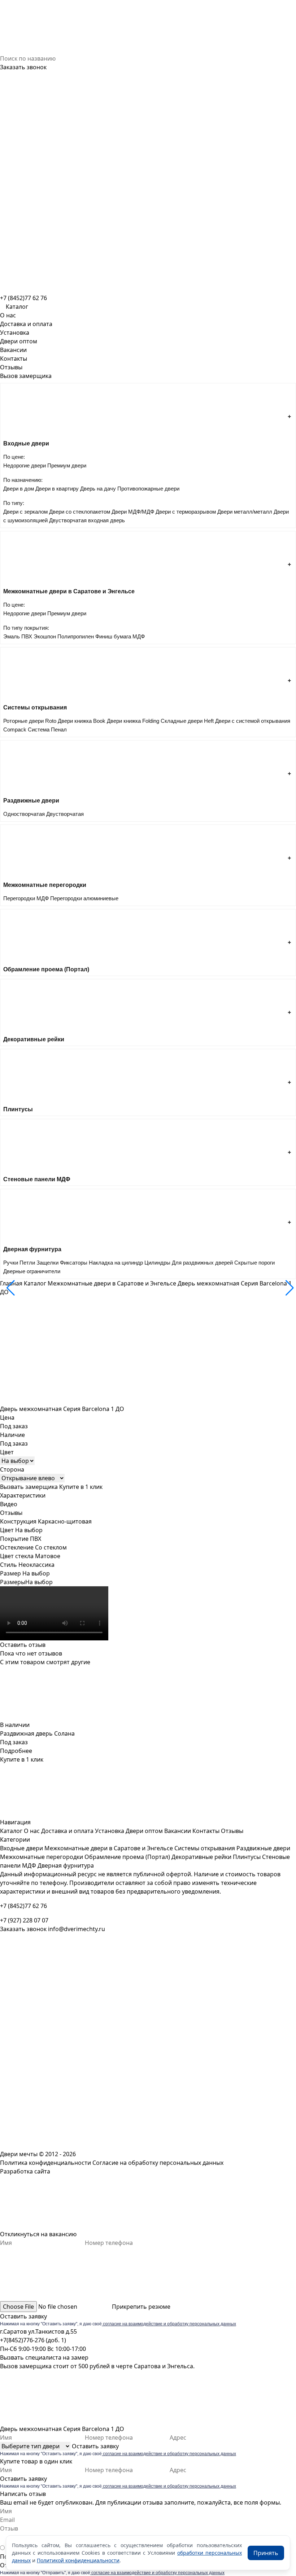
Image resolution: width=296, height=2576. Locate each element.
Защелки (47, 1263)
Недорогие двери (25, 465)
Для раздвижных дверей (202, 1263)
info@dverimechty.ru (77, 1929)
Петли (27, 1263)
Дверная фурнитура (66, 1865)
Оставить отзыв (23, 1645)
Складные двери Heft (187, 721)
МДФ (139, 636)
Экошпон (45, 636)
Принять (266, 2553)
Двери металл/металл (245, 512)
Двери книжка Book (82, 721)
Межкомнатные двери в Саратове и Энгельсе (112, 1283)
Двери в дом (19, 489)
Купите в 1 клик (81, 1487)
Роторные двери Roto (30, 721)
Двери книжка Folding (133, 721)
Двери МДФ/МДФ (133, 512)
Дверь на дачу (98, 489)
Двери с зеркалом (25, 512)
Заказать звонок (23, 67)
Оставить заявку (23, 2316)
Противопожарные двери (148, 489)
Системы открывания (205, 1848)
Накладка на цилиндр (116, 1263)
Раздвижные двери (263, 1848)
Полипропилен (76, 636)
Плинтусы (247, 1857)
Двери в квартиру (57, 489)
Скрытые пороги (254, 1263)
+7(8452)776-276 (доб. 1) (33, 2340)
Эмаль (12, 636)
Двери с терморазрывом (186, 512)
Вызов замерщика (26, 376)
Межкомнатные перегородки (42, 1857)
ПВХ (27, 636)
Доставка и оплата (26, 324)
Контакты (14, 359)
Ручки (11, 1263)
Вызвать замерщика (29, 1487)
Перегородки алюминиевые (84, 898)
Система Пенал (47, 729)
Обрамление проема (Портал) (127, 1857)
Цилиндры (157, 1263)
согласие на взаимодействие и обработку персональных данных (169, 2324)
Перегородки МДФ (26, 898)
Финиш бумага (113, 636)
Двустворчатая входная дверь (87, 520)
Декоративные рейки (201, 1857)
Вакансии (13, 350)
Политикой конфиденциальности (78, 2560)
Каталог (35, 1283)
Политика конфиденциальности (45, 2163)
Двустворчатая (65, 814)
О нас (8, 315)
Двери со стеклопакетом (80, 512)
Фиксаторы (74, 1263)
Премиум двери (67, 465)
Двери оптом (19, 341)
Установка (15, 333)
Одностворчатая (24, 814)
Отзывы (11, 367)
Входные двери (21, 1848)
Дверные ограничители (32, 1271)
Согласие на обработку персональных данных (158, 2163)
